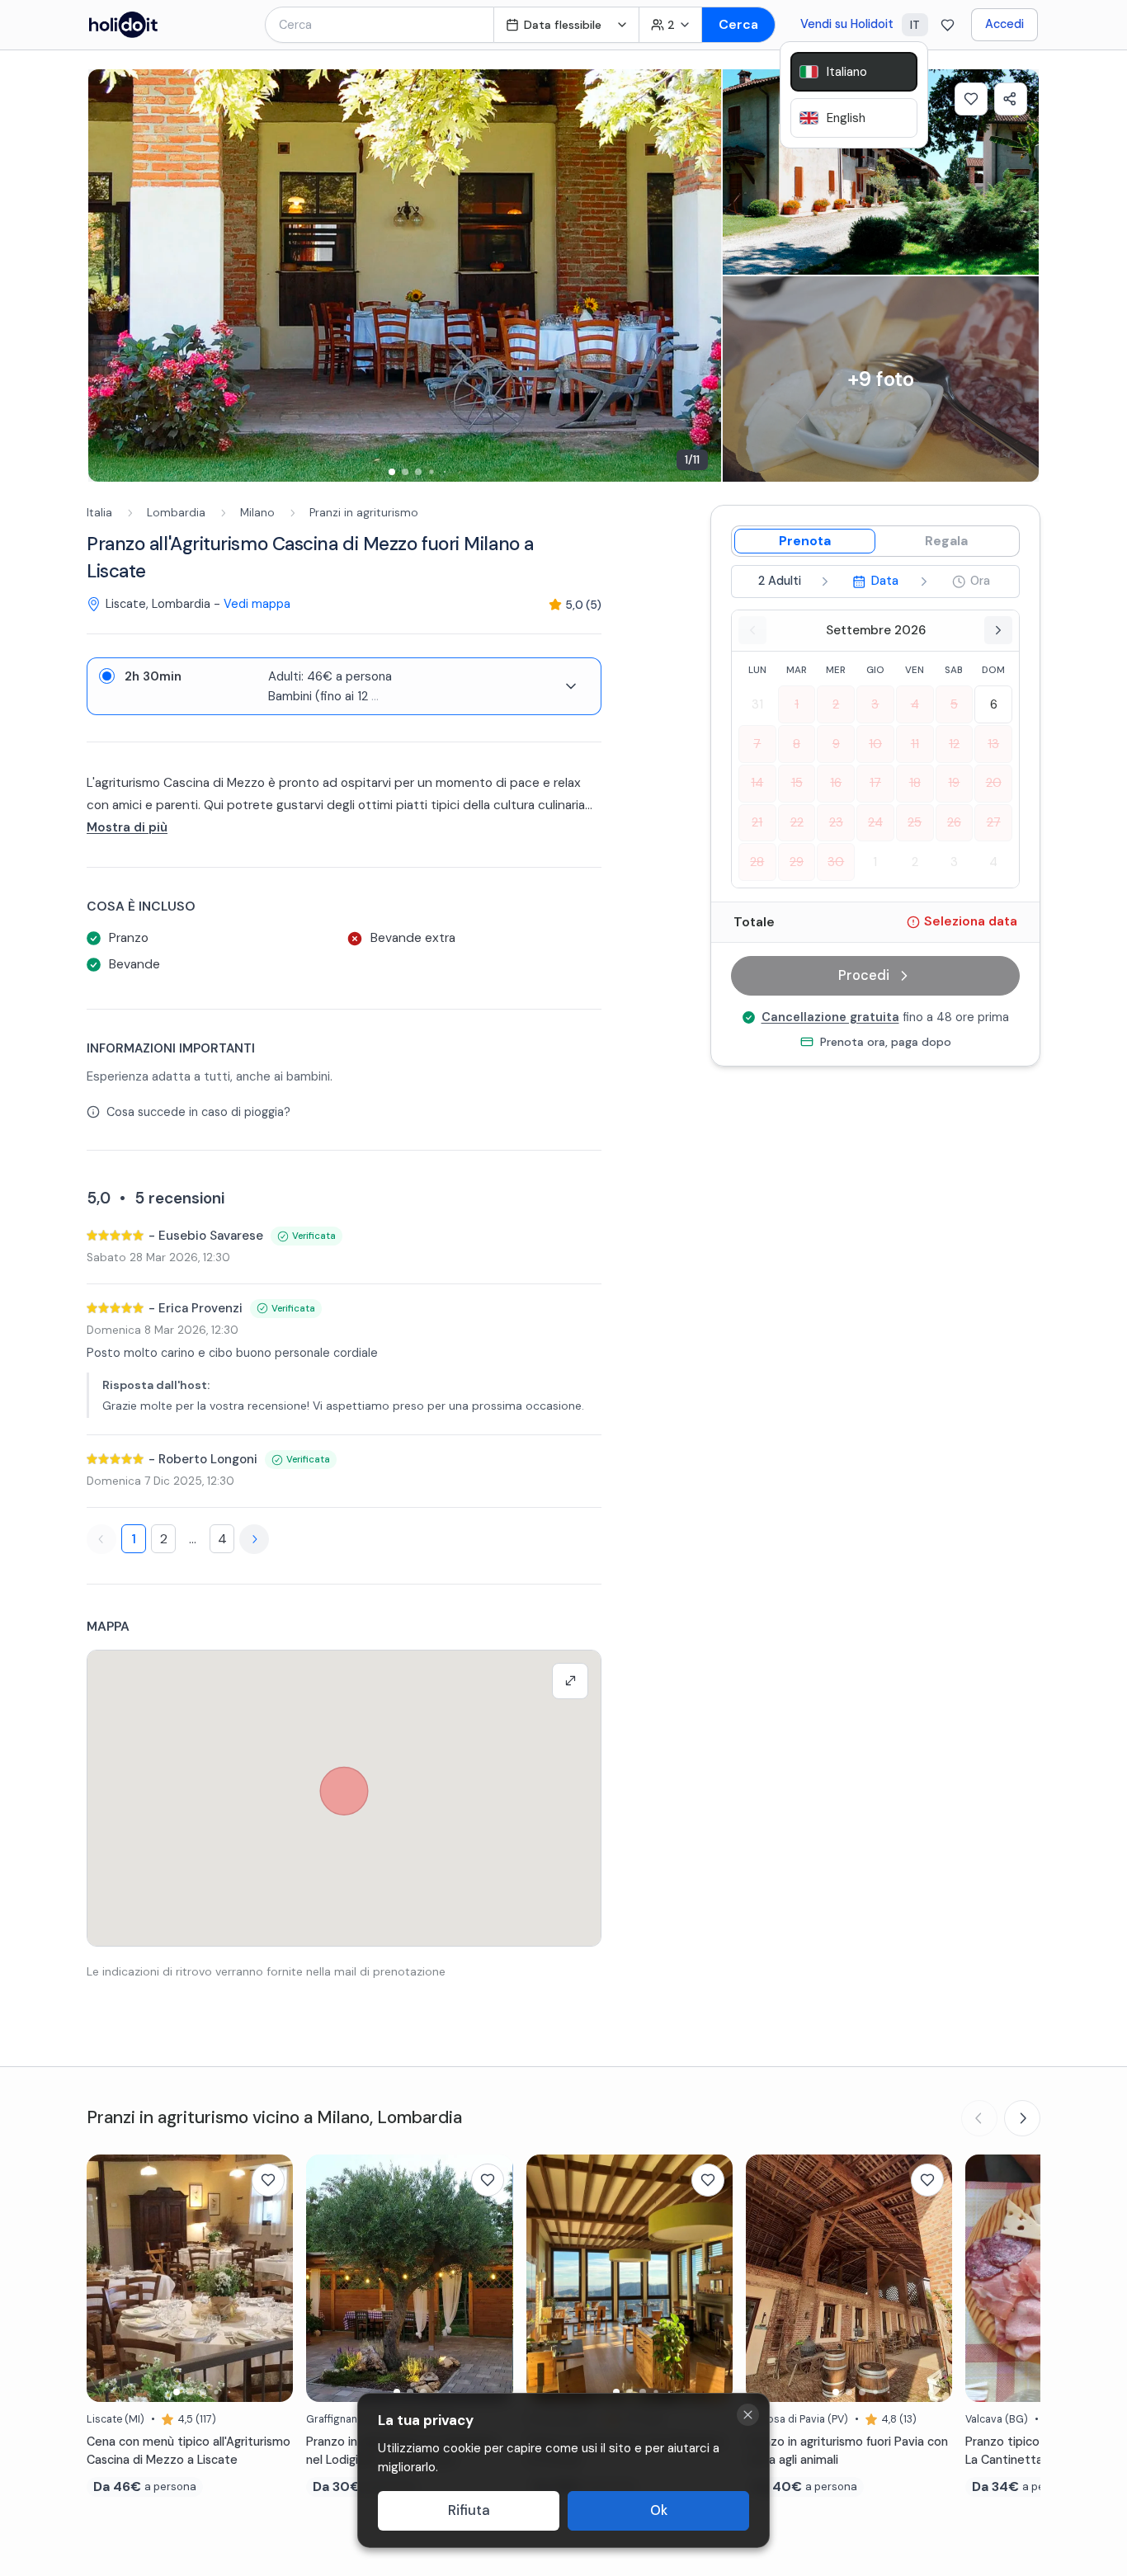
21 (757, 822)
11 (915, 743)
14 (757, 783)
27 (994, 822)
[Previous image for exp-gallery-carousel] (109, 275)
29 (797, 861)
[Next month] (998, 630)
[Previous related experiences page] (979, 2118)
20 (994, 783)
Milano (257, 513)
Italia (99, 513)
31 (757, 704)
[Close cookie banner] (748, 2415)
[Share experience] (1011, 99)
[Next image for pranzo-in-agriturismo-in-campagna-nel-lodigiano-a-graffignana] (493, 2278)
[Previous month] (752, 630)
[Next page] (254, 1539)
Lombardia (176, 513)
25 (915, 822)
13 (993, 743)
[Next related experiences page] (1022, 2118)
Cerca (738, 24)
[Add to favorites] (971, 99)
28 (757, 861)
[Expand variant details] (571, 686)
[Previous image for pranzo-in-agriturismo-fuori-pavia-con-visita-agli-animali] (766, 2278)
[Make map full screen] (570, 1681)
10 (875, 743)
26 (954, 822)
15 (797, 783)
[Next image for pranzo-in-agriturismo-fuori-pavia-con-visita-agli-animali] (931, 2278)
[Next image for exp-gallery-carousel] (700, 275)
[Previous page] (101, 1539)
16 (836, 783)
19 (954, 783)
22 (797, 822)
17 (875, 783)
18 (915, 783)
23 (836, 822)
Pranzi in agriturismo (364, 513)
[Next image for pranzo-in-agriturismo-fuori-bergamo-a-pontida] (712, 2278)
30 (836, 861)
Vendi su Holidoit (847, 24)
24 (875, 822)
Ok (659, 2510)
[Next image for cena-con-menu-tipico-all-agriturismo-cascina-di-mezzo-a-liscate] (272, 2278)
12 (954, 743)
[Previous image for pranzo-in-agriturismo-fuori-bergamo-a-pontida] (547, 2278)
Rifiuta (469, 2510)
